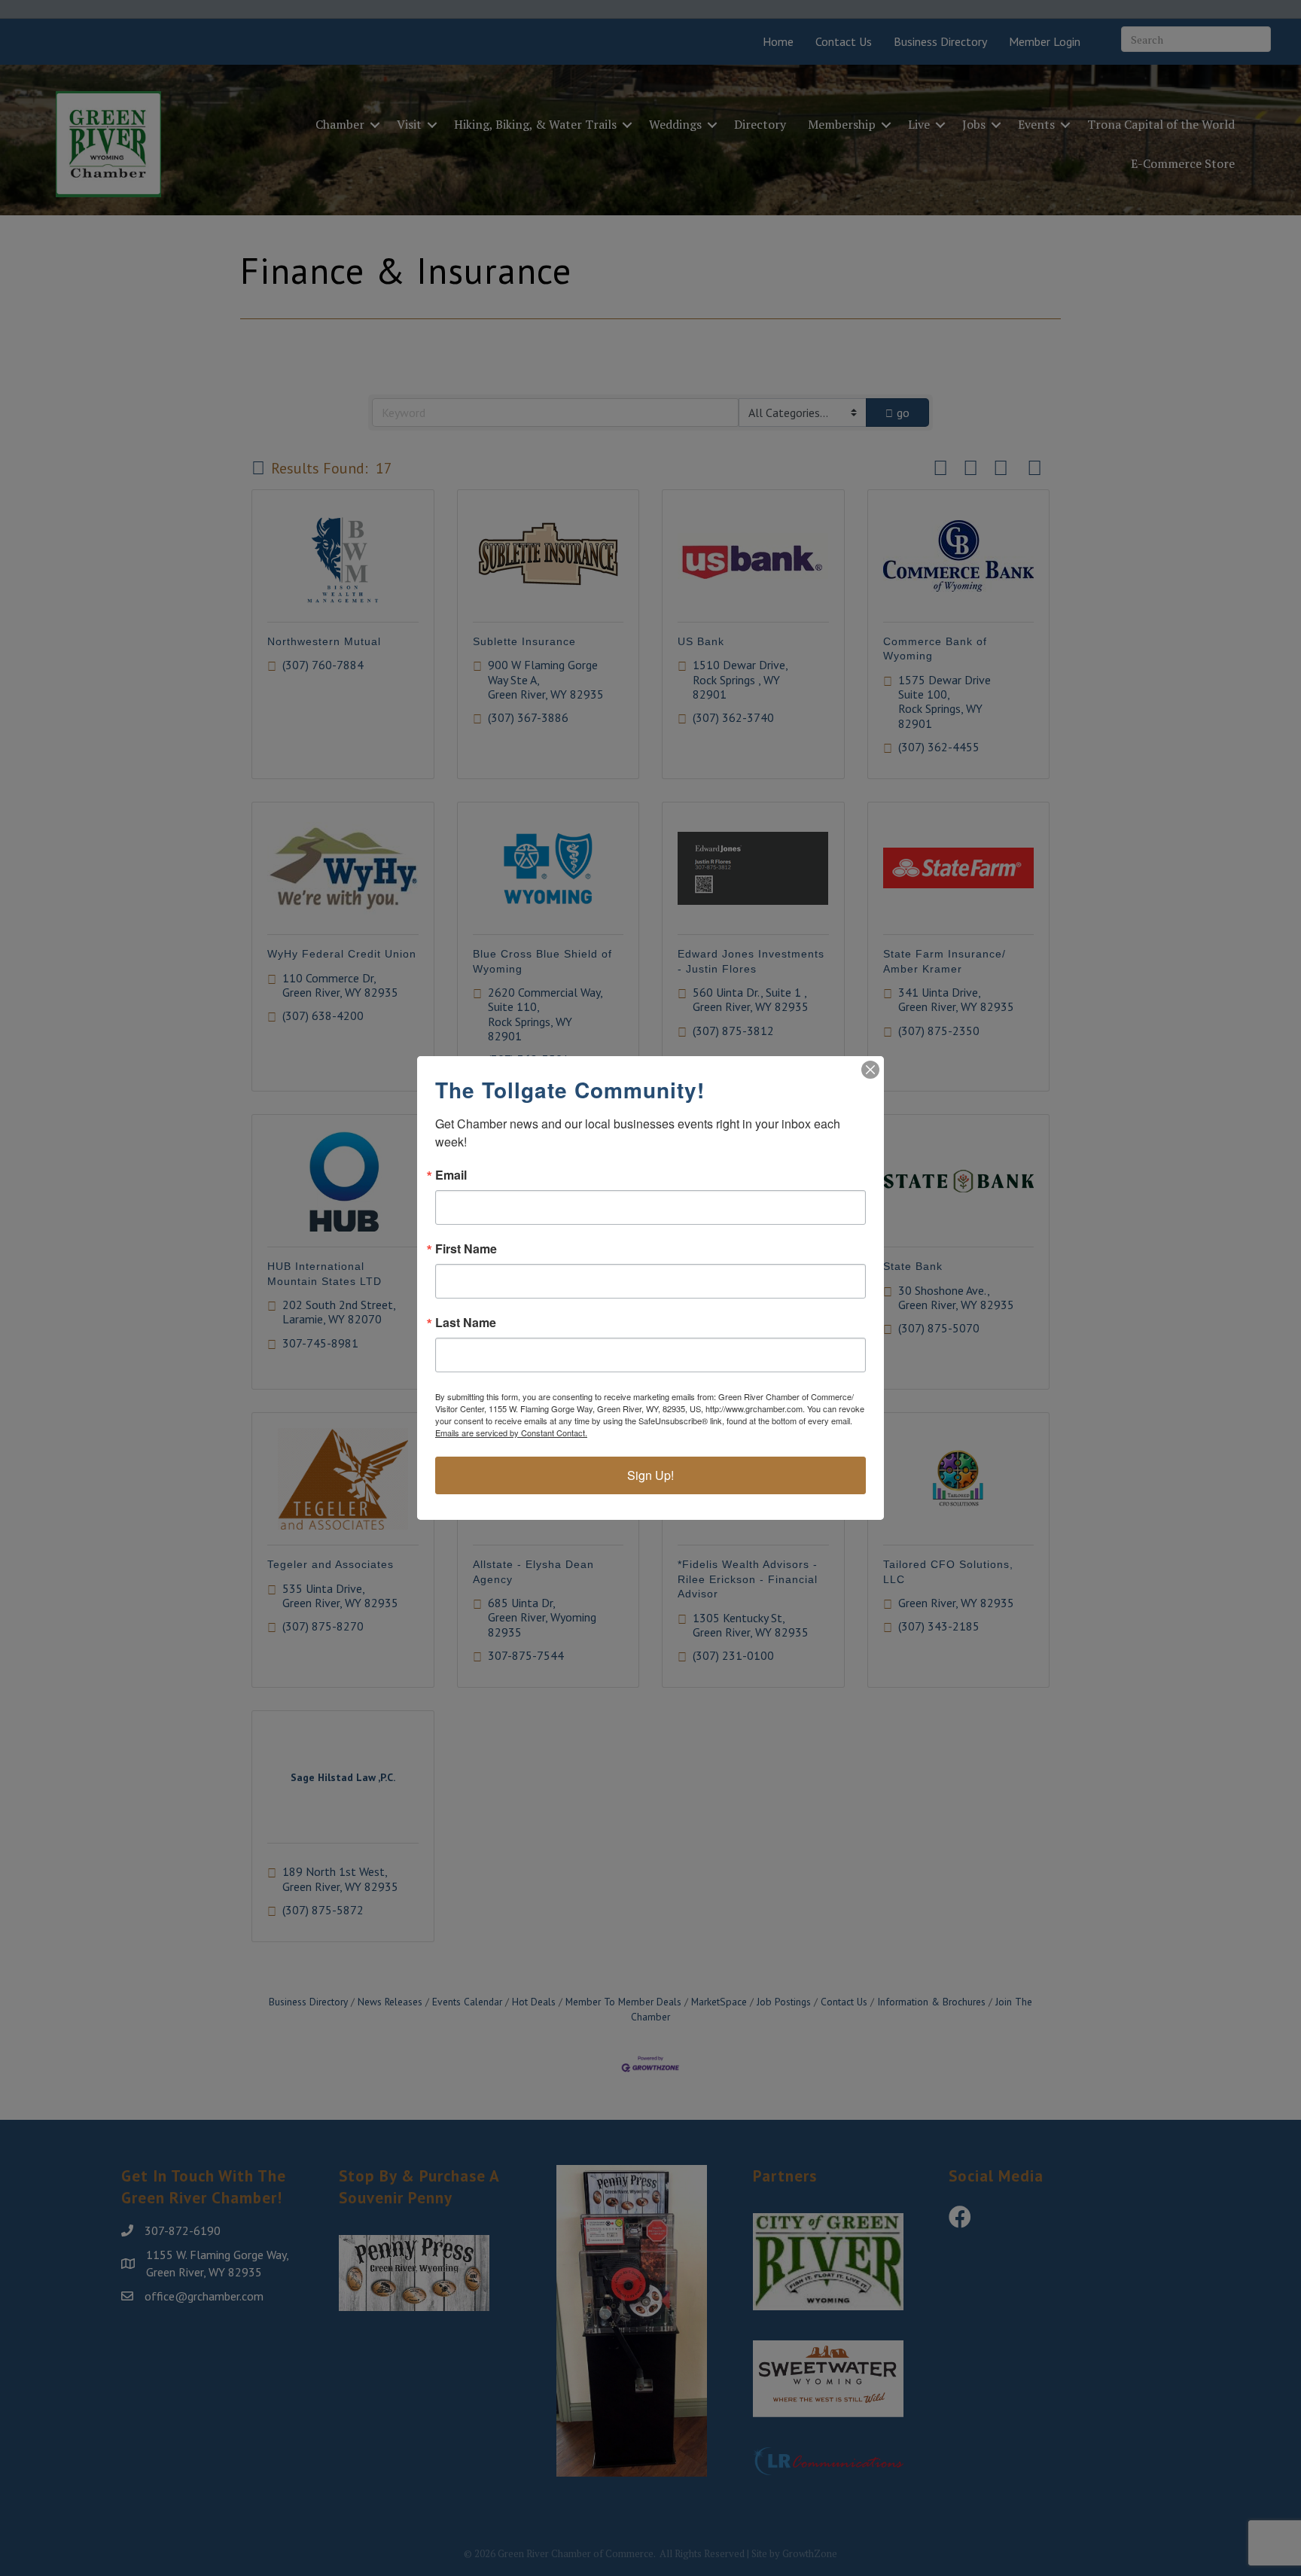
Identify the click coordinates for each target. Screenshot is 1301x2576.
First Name (466, 1249)
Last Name (466, 1323)
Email (451, 1175)
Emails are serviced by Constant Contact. (511, 1433)
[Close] (870, 1070)
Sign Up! (650, 1475)
